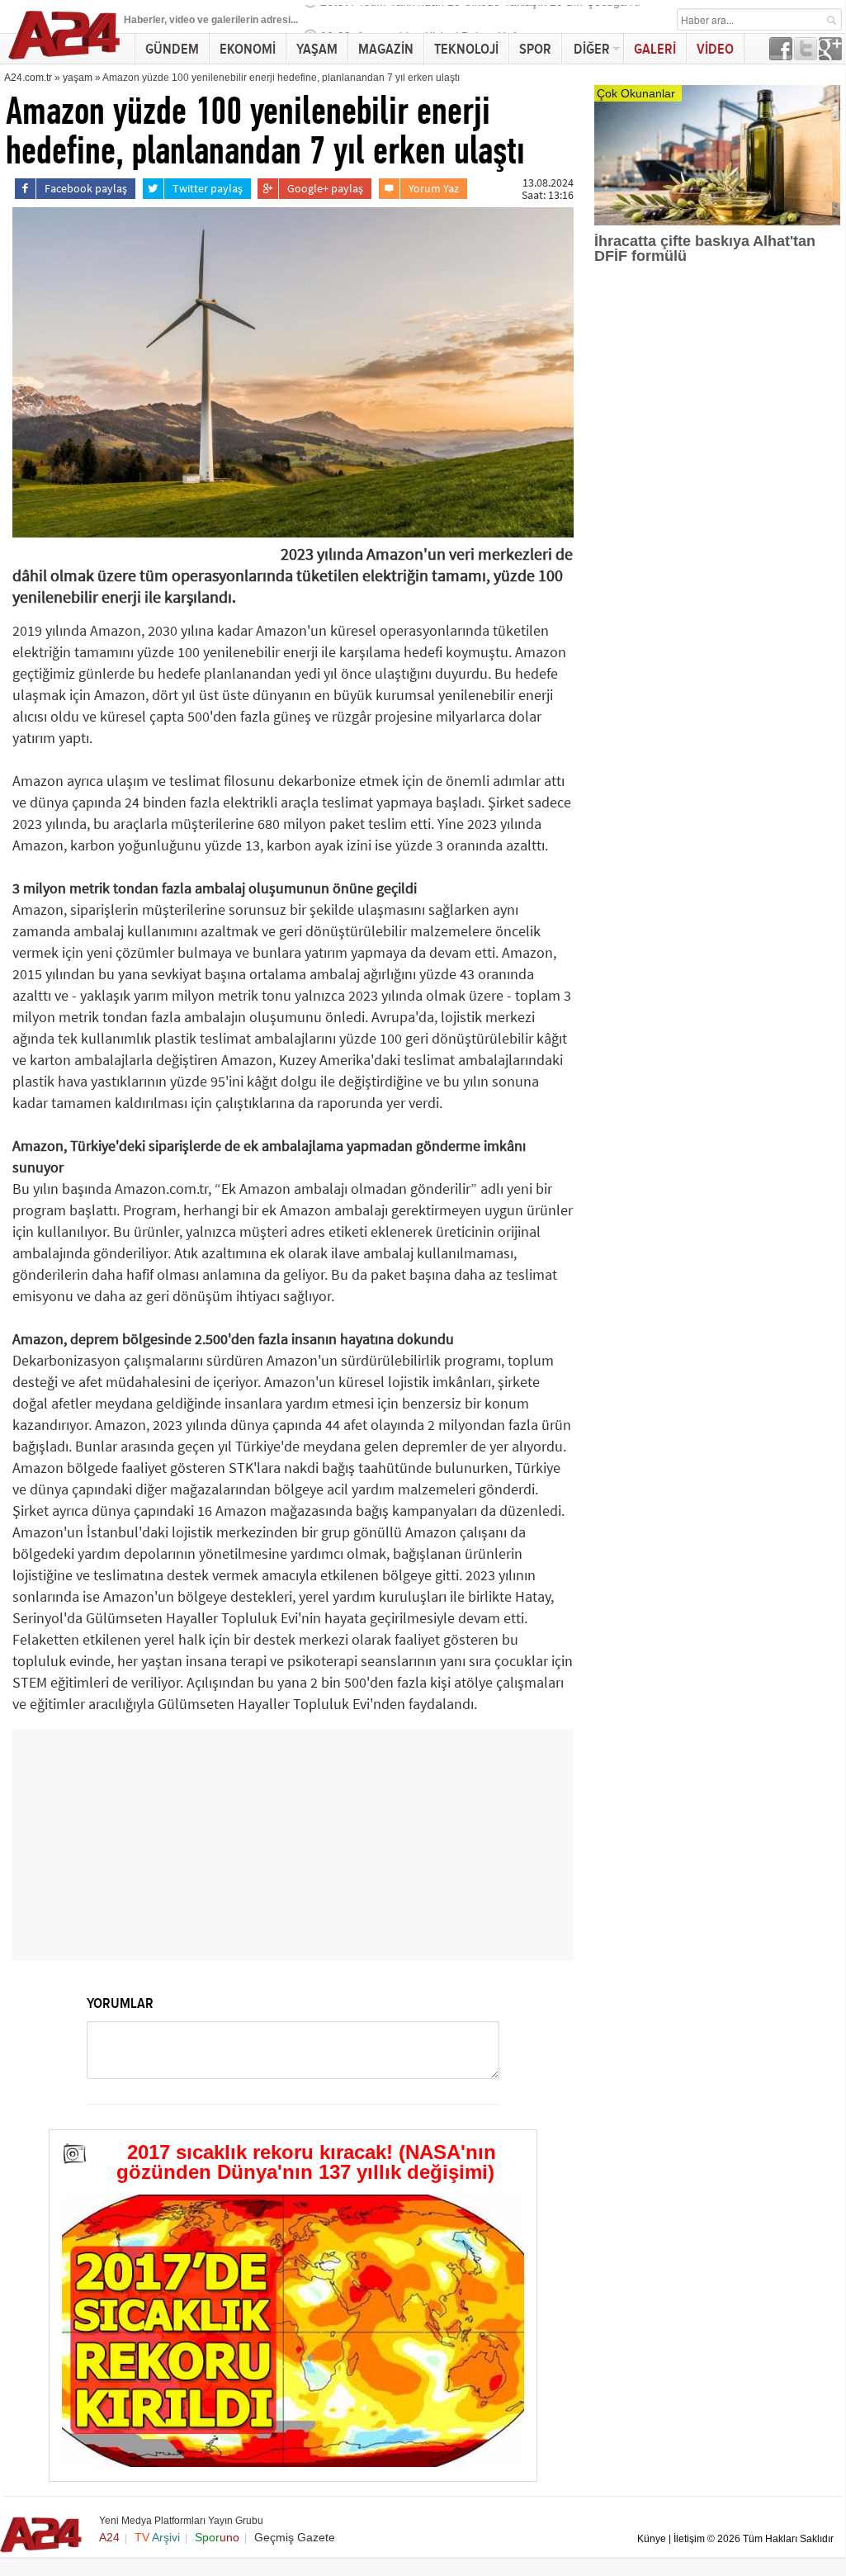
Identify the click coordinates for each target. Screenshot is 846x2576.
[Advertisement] (293, 1845)
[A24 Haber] (65, 59)
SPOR (535, 49)
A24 (109, 2537)
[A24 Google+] (830, 56)
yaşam (78, 78)
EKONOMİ (248, 49)
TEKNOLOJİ (466, 49)
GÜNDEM (172, 49)
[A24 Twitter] (806, 56)
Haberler (144, 20)
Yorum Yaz (434, 188)
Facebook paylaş (86, 188)
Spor (217, 2537)
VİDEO (715, 49)
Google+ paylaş (325, 188)
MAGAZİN (386, 49)
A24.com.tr (28, 78)
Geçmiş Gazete (295, 2537)
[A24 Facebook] (781, 56)
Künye (652, 2539)
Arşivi (157, 2537)
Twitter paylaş (208, 188)
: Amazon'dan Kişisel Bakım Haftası (428, 19)
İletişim (689, 2539)
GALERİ (655, 49)
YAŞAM (317, 49)
